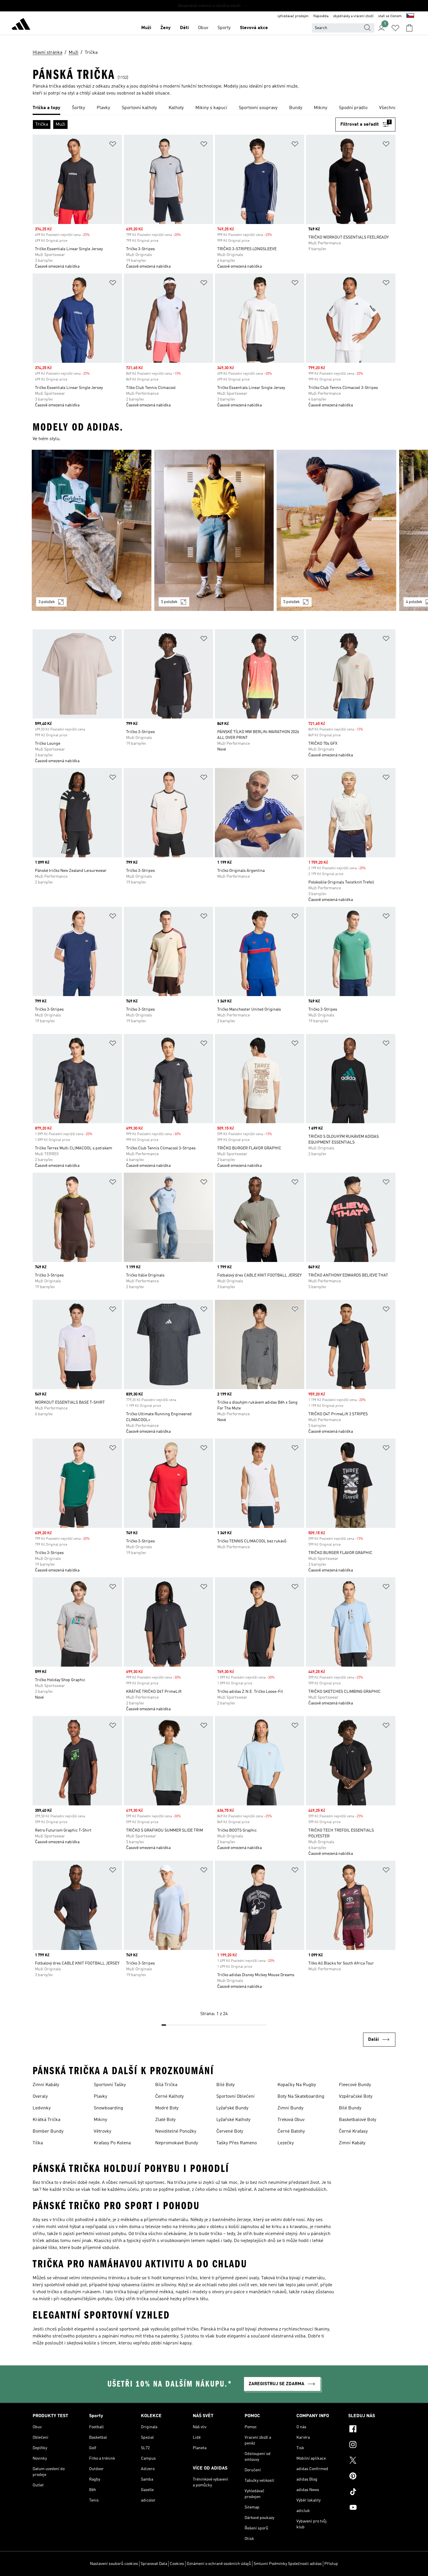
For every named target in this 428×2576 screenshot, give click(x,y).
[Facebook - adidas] (372, 2430)
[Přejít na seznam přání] (395, 28)
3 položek (47, 602)
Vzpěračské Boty (356, 2097)
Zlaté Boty (165, 2120)
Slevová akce (254, 28)
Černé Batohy (291, 2131)
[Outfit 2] (214, 530)
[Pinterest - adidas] (372, 2477)
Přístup (331, 2564)
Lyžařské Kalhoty (233, 2120)
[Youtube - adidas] (372, 2508)
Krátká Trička (46, 2120)
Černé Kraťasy (353, 2131)
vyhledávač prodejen (293, 16)
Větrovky (102, 2131)
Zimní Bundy (290, 2108)
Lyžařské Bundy (232, 2108)
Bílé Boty (226, 2085)
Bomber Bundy (48, 2131)
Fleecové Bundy (355, 2085)
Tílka (38, 2143)
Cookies (177, 2564)
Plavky (100, 2097)
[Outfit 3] (336, 530)
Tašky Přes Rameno (237, 2143)
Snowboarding (108, 2108)
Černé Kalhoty (169, 2097)
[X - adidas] (372, 2461)
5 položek (169, 602)
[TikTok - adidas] (372, 2493)
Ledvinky (42, 2108)
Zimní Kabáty (46, 2085)
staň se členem (390, 16)
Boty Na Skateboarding (301, 2097)
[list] (214, 108)
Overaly (40, 2097)
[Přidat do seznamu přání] (113, 145)
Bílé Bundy (350, 2108)
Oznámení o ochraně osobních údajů (219, 2564)
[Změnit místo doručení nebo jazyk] (410, 16)
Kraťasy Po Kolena (112, 2143)
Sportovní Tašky (110, 2085)
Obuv (203, 28)
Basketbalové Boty (358, 2120)
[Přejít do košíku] (409, 28)
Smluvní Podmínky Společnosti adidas (288, 2564)
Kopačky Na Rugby (297, 2085)
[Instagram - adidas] (372, 2445)
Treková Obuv (291, 2120)
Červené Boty (230, 2131)
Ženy (166, 28)
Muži (146, 28)
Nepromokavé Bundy (177, 2143)
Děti (184, 28)
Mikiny (100, 2120)
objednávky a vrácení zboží (353, 16)
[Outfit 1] (92, 530)
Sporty (224, 28)
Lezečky (286, 2143)
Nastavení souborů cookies (114, 2564)
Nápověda (321, 16)
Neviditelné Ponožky (176, 2131)
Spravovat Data (154, 2564)
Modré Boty (167, 2108)
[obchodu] (21, 25)
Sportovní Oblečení (235, 2097)
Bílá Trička (166, 2085)
